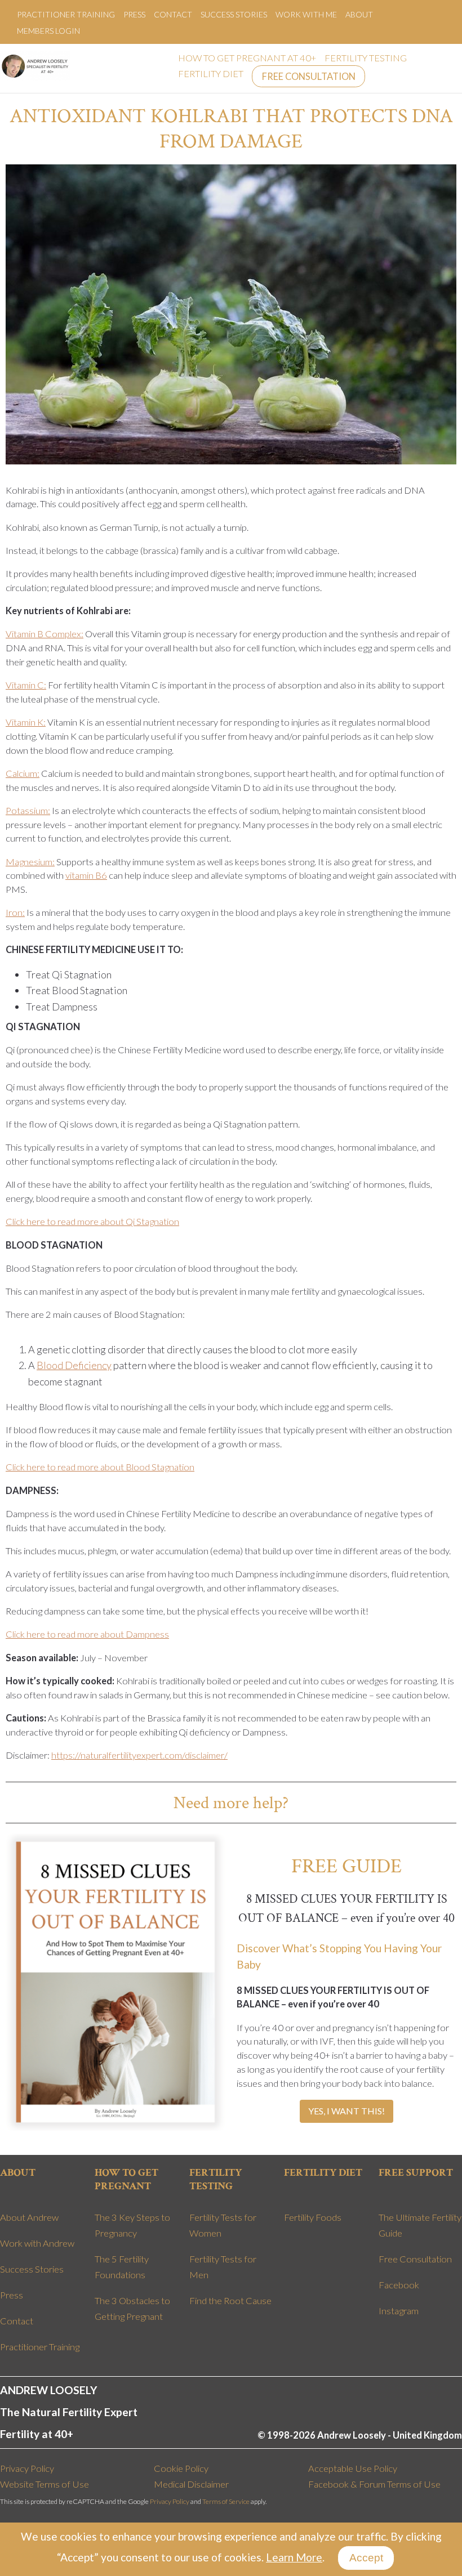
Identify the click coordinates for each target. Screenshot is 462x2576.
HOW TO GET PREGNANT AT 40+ (247, 58)
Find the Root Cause (230, 2301)
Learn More (294, 2557)
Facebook (399, 2285)
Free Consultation (415, 2259)
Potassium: (28, 811)
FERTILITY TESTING (366, 58)
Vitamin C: (26, 685)
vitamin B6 (86, 875)
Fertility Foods (313, 2217)
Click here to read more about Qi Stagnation (92, 1222)
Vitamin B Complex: (45, 634)
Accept (366, 2558)
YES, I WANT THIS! (346, 2111)
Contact (173, 14)
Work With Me (306, 14)
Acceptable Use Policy (353, 2468)
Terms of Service (226, 2501)
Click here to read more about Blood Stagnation (100, 1467)
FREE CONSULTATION (309, 77)
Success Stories (234, 14)
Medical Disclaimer (191, 2484)
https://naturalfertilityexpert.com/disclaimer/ (139, 1755)
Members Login (48, 31)
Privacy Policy (27, 2468)
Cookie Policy (181, 2468)
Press (134, 14)
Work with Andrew (37, 2243)
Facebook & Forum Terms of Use (374, 2484)
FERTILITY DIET (211, 74)
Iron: (15, 913)
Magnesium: (30, 862)
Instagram (399, 2311)
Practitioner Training (66, 14)
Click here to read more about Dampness (87, 1634)
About (359, 14)
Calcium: (23, 773)
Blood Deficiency (74, 1365)
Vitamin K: (26, 722)
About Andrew (29, 2217)
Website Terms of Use (45, 2484)
